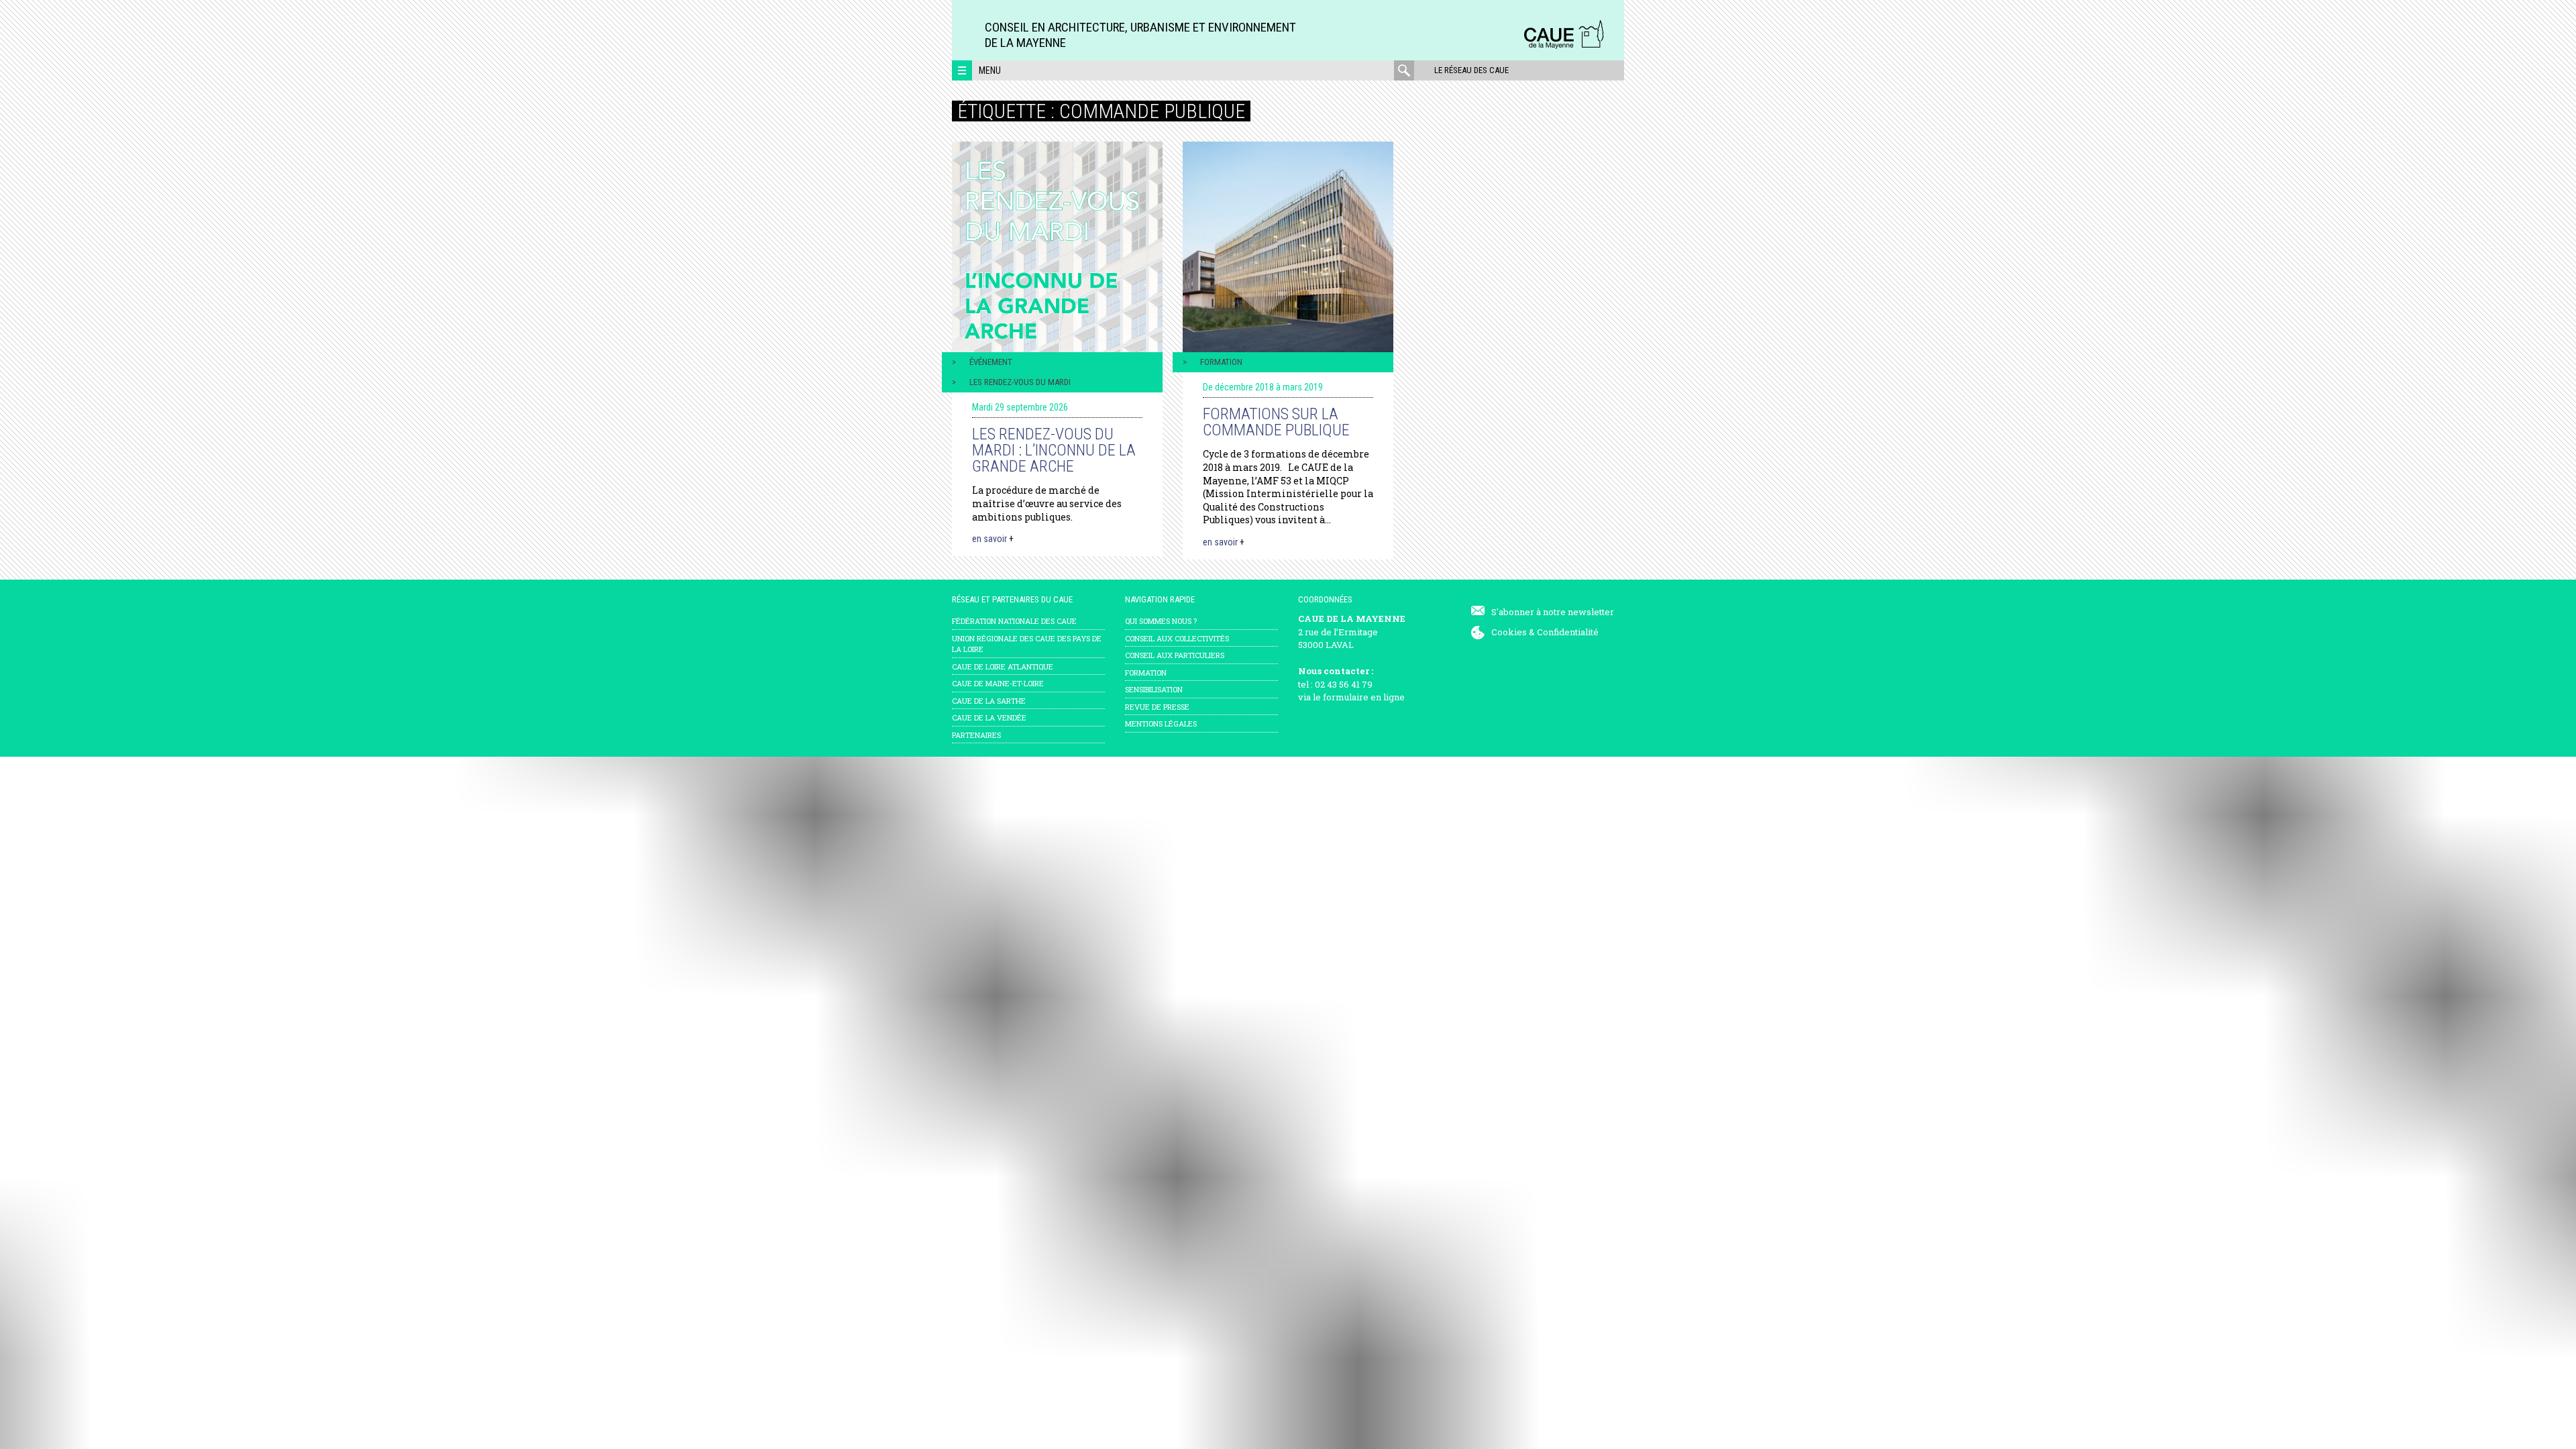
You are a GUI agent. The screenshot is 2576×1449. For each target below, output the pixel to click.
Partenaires (976, 735)
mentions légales (1161, 723)
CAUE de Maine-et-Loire (998, 683)
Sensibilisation (1154, 689)
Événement (991, 362)
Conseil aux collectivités (1177, 638)
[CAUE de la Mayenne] (1564, 47)
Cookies (1509, 632)
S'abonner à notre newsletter (1553, 612)
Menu (990, 70)
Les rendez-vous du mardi (1020, 382)
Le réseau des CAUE (1471, 70)
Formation (1221, 362)
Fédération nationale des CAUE (1014, 621)
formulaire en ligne (1364, 697)
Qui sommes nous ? (1161, 621)
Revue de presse (1157, 707)
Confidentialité (1568, 632)
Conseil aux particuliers (1175, 655)
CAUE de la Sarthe (989, 701)
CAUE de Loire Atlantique (1003, 666)
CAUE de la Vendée (989, 717)
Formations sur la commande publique (1276, 422)
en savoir (993, 539)
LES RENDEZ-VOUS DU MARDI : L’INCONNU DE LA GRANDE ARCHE (1054, 450)
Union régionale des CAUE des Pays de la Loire (1027, 644)
